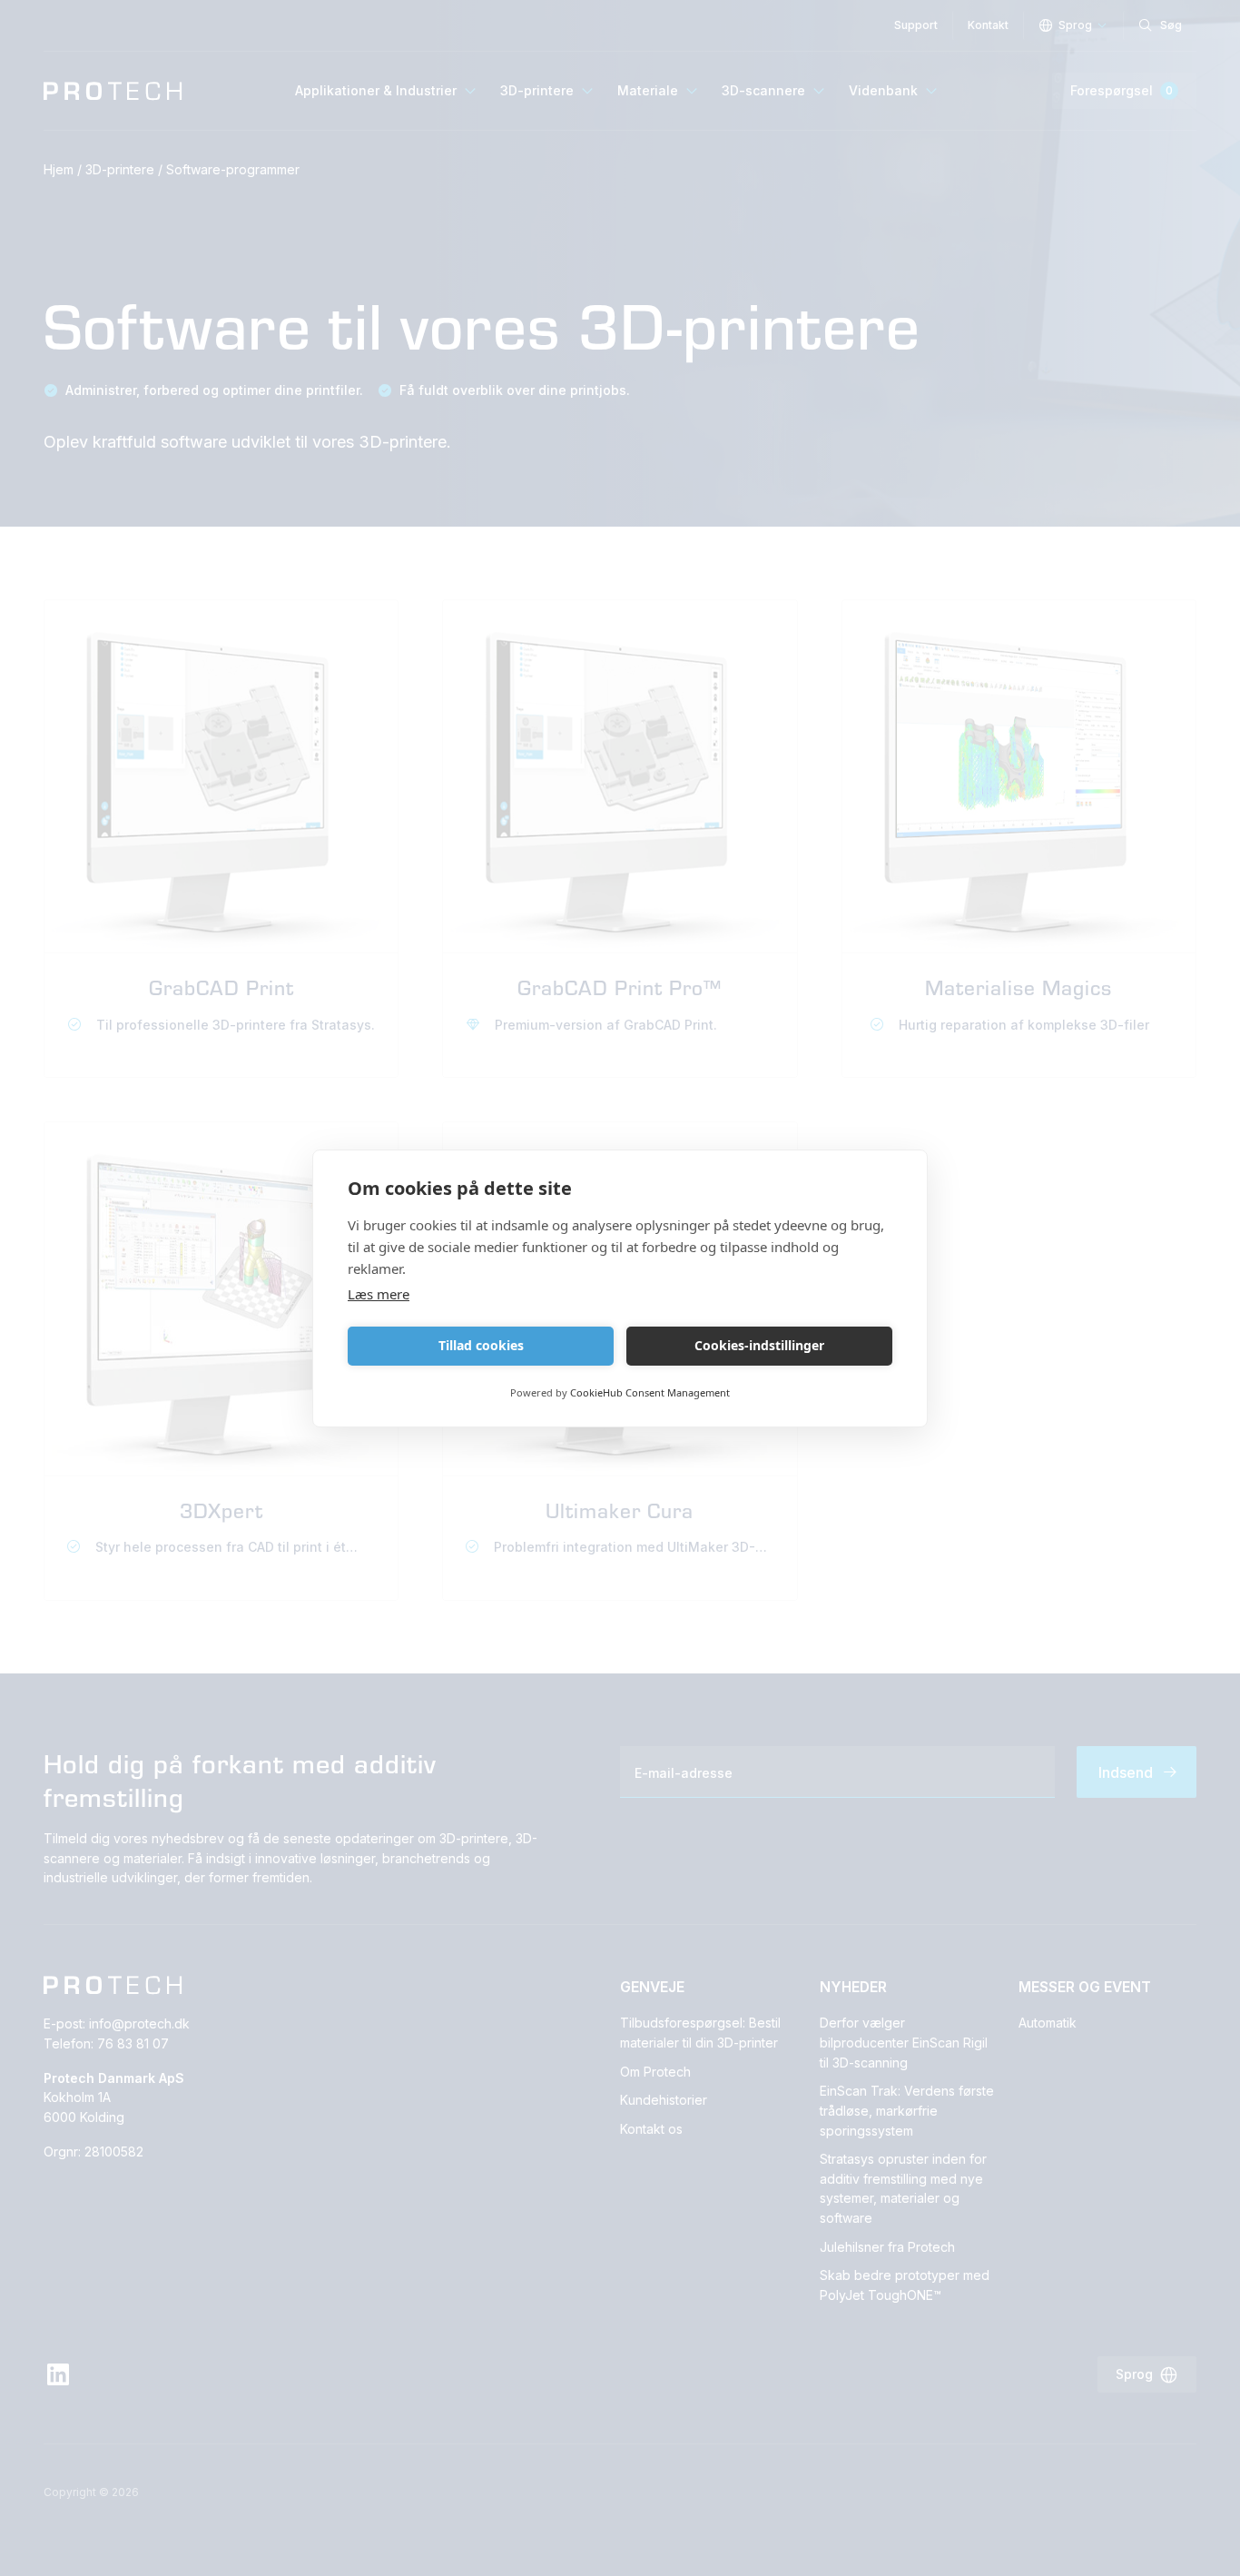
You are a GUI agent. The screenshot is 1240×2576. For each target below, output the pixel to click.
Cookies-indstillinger (759, 1345)
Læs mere (379, 1294)
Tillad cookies (481, 1345)
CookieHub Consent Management (650, 1392)
